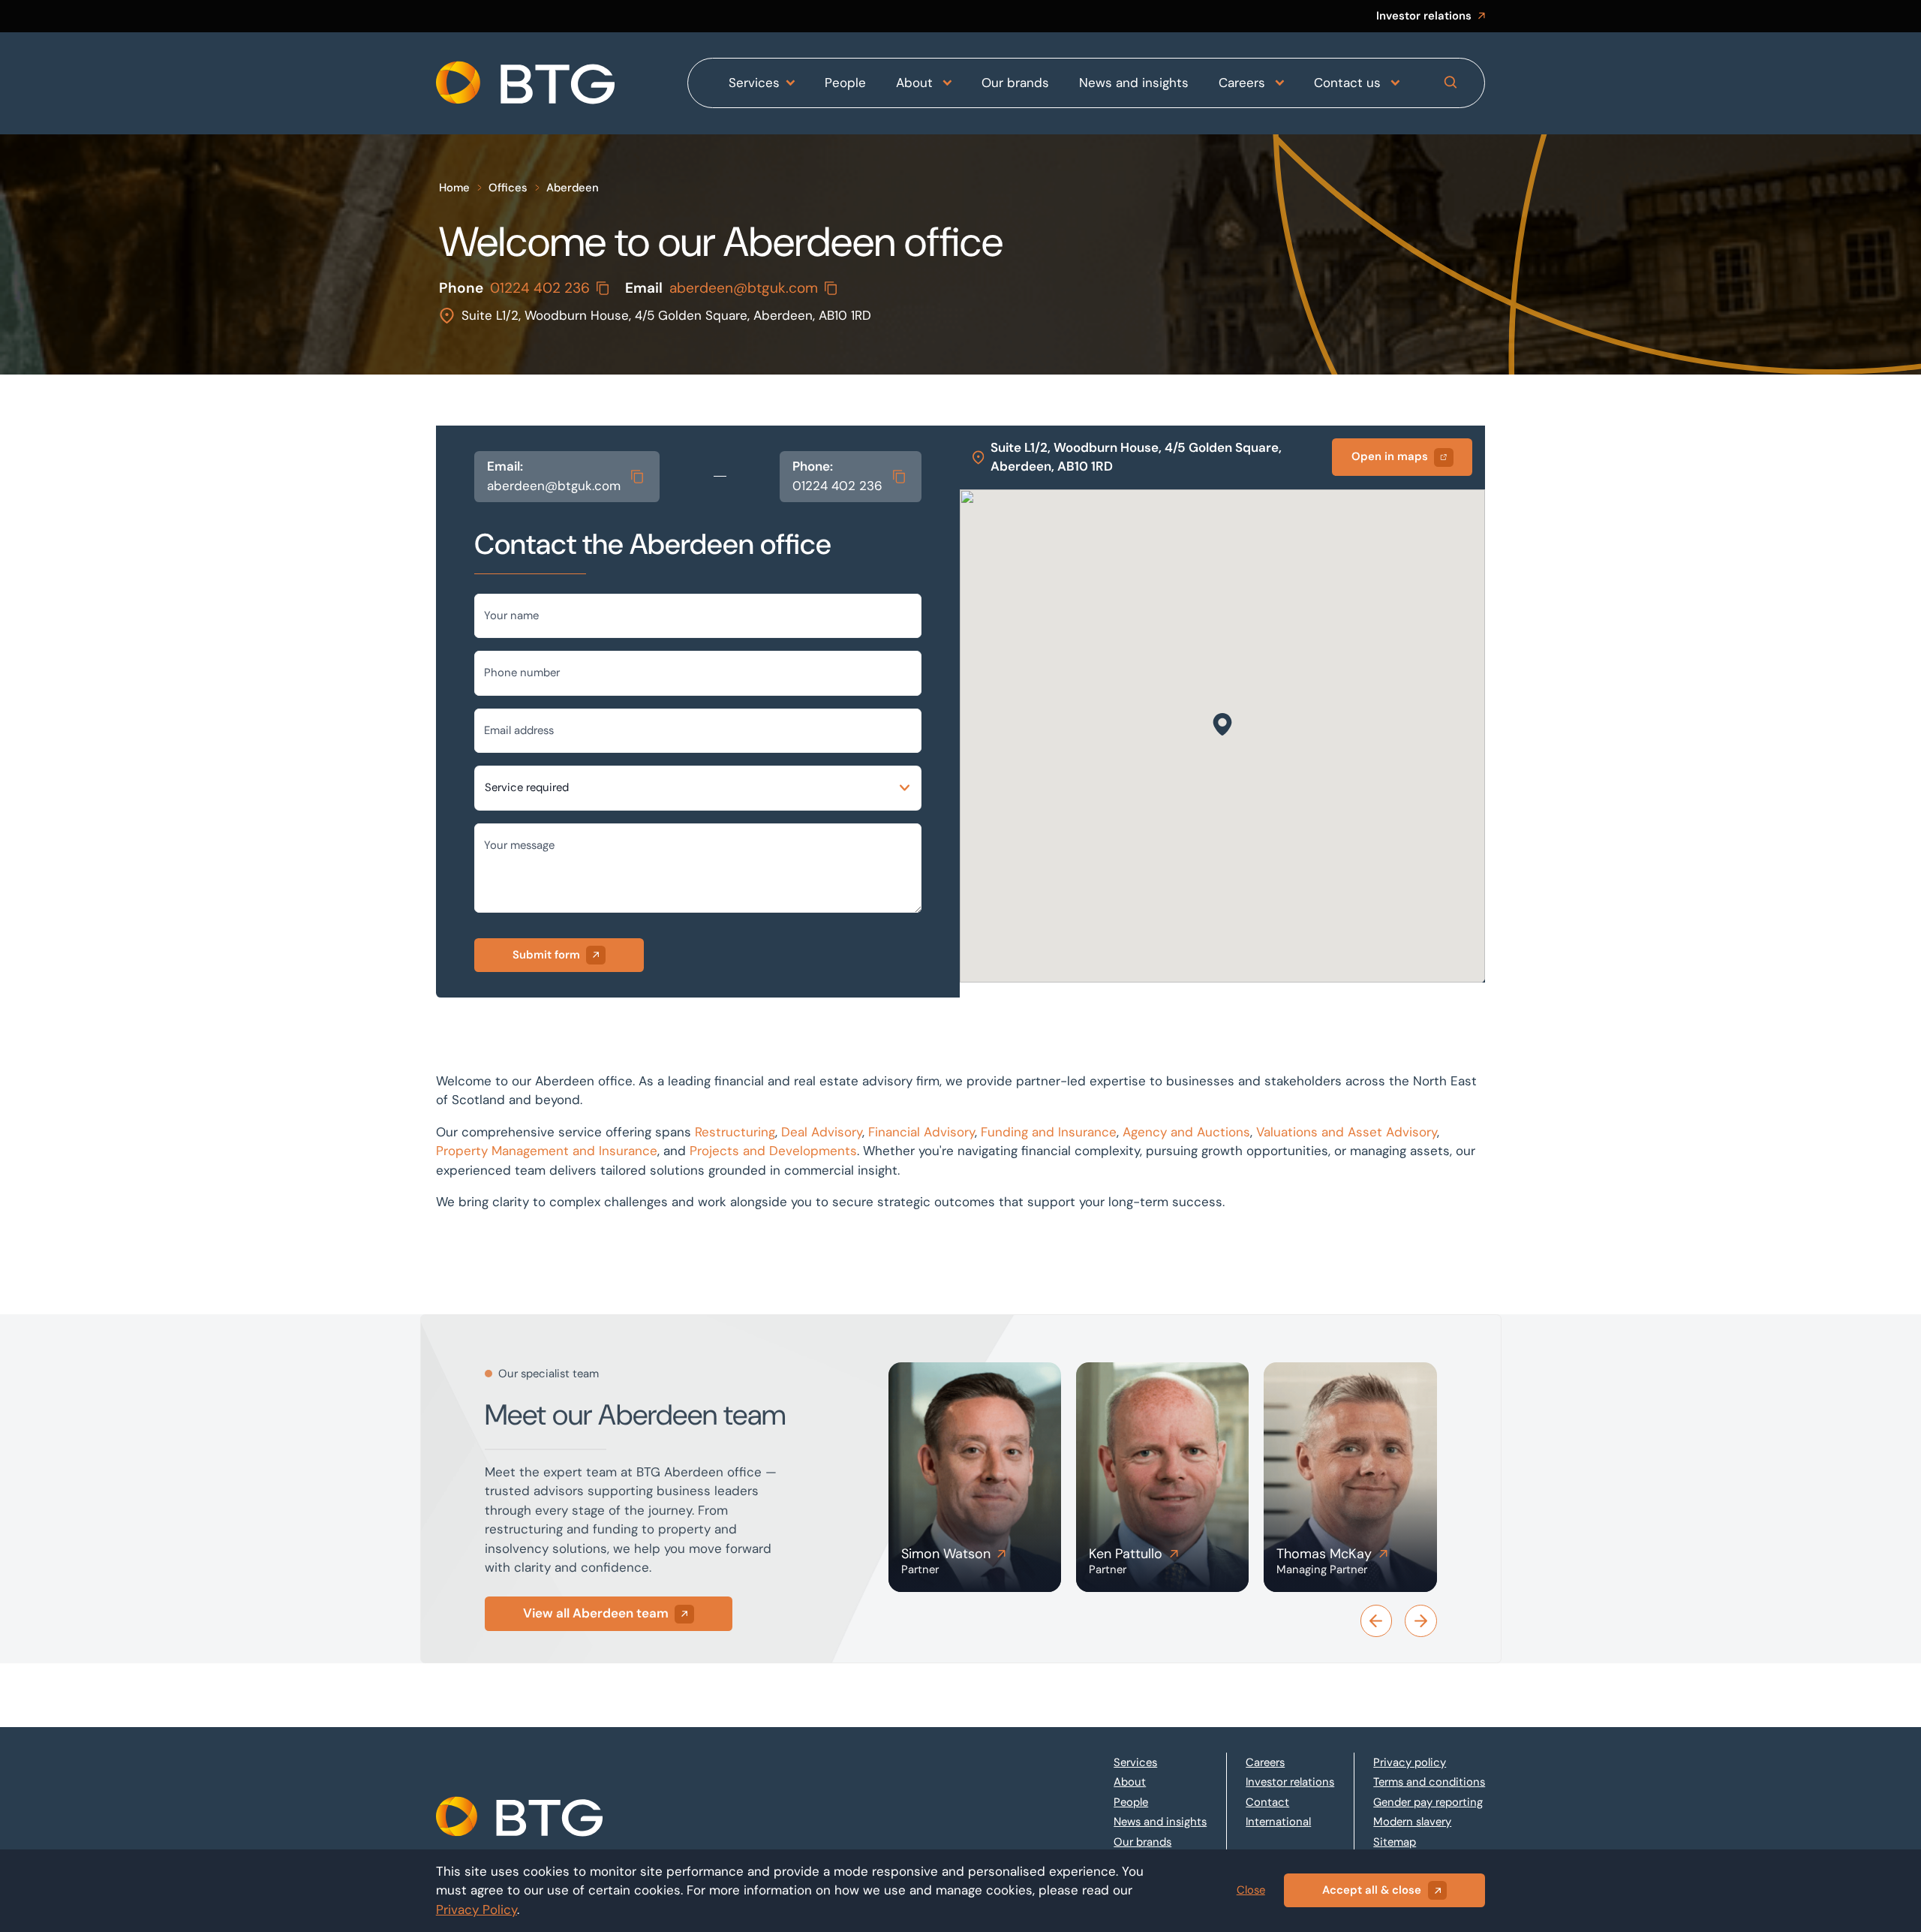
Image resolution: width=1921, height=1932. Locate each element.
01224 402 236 (540, 288)
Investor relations (1424, 16)
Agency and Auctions (1186, 1132)
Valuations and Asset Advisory (1347, 1132)
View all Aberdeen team (595, 1613)
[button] (1222, 724)
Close (1251, 1890)
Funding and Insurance (1049, 1132)
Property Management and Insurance (547, 1151)
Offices (508, 188)
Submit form (546, 955)
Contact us (1349, 83)
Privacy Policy (476, 1909)
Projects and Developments (773, 1151)
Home (454, 188)
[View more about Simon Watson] (975, 1477)
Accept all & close (1372, 1890)
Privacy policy (1410, 1762)
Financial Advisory (921, 1132)
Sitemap (1395, 1842)
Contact (1267, 1802)
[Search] (1451, 83)
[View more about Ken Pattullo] (1162, 1477)
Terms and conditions (1429, 1782)
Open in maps (1390, 456)
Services (754, 83)
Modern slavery (1412, 1822)
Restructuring (735, 1132)
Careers (1244, 83)
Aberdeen (573, 188)
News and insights (1134, 83)
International (1278, 1822)
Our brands (1015, 83)
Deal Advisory (822, 1132)
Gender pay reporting (1428, 1802)
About (916, 83)
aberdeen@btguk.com (744, 288)
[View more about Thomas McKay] (1350, 1477)
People (845, 83)
